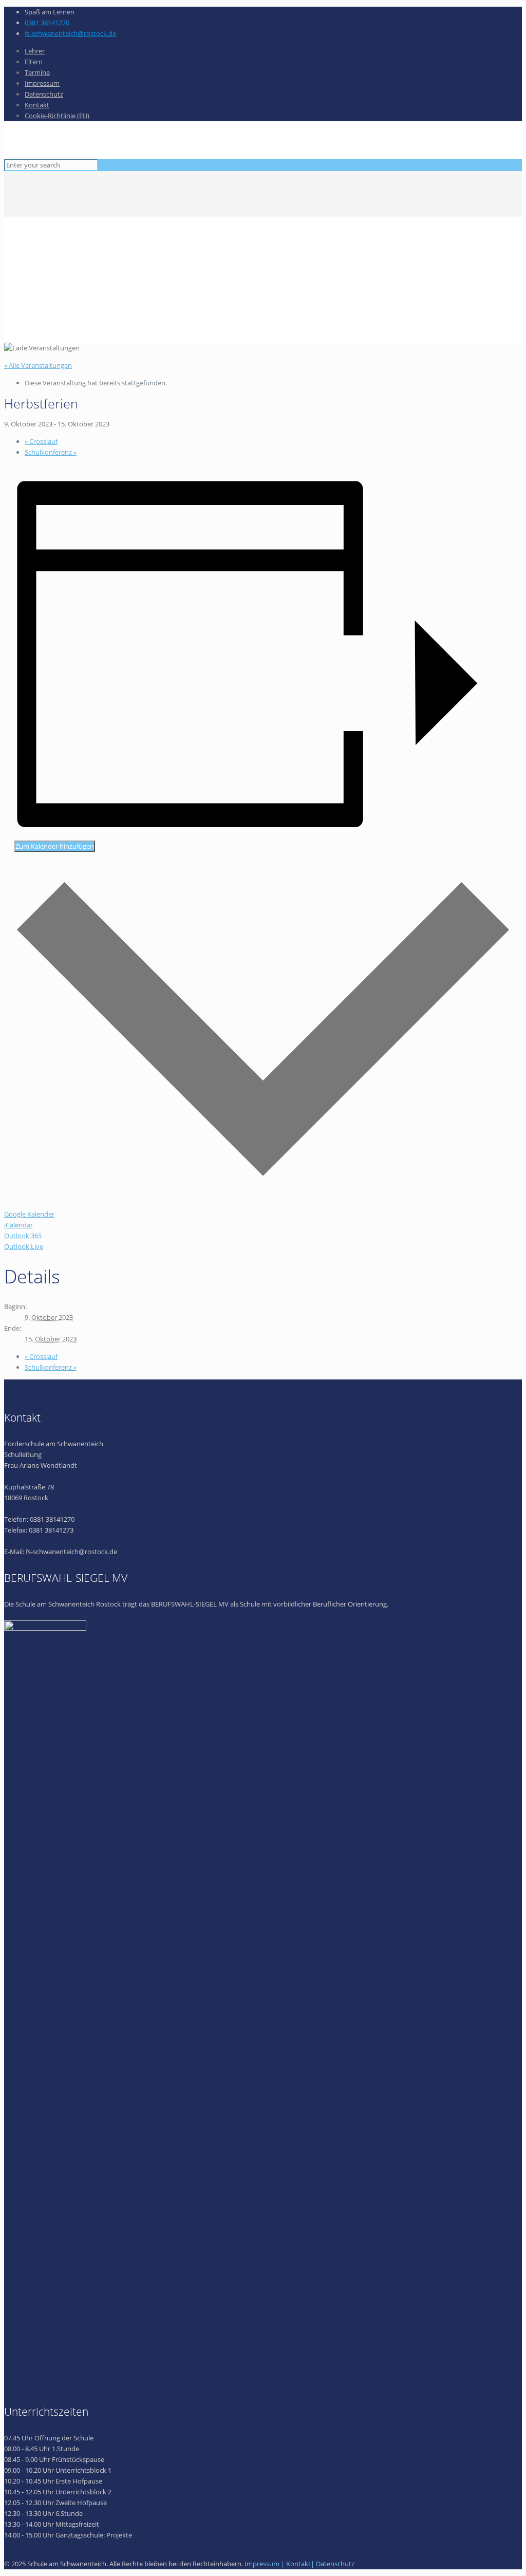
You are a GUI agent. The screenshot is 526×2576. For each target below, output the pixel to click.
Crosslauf (41, 441)
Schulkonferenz (51, 452)
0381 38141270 (47, 23)
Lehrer (35, 51)
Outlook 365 (23, 1236)
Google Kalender (29, 1214)
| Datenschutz (333, 2564)
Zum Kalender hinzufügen (55, 846)
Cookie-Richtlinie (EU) (57, 116)
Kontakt (37, 105)
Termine (37, 72)
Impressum (42, 83)
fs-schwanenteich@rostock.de (70, 33)
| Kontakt (296, 2564)
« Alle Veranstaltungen (38, 365)
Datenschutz (44, 94)
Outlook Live (24, 1246)
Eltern (34, 62)
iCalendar (18, 1225)
